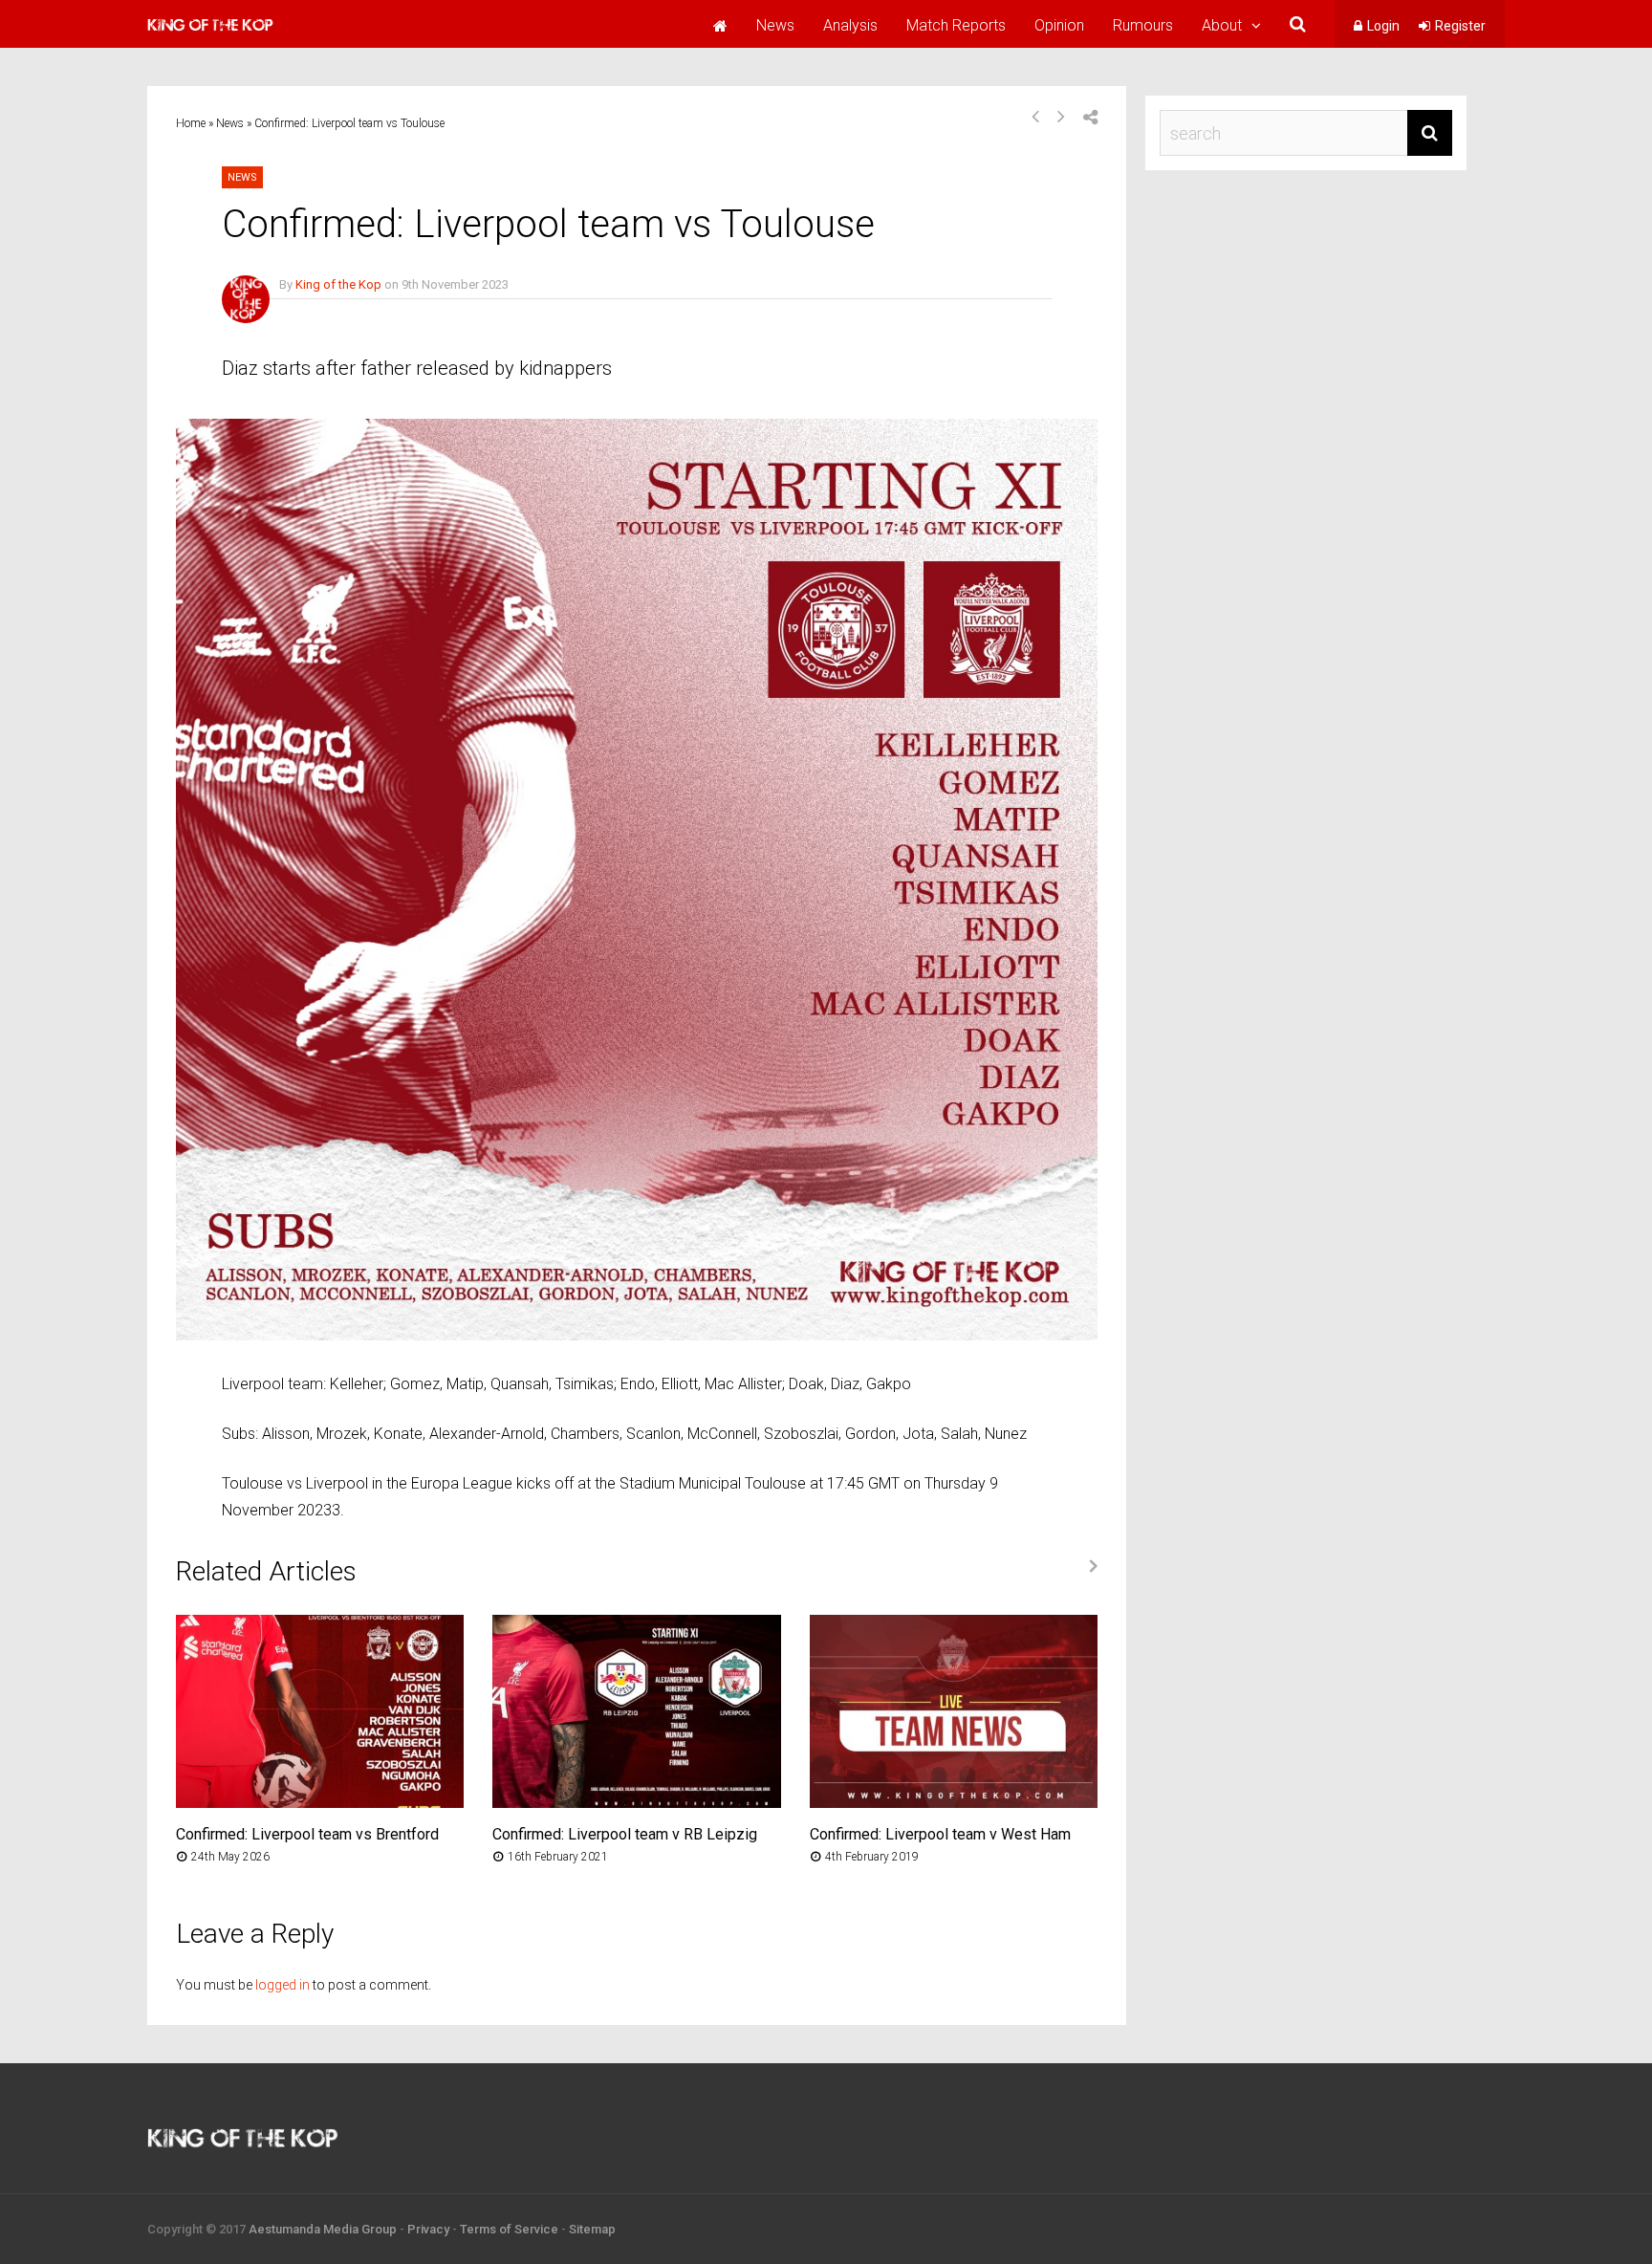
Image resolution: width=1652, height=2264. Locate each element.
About (1222, 25)
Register (1460, 26)
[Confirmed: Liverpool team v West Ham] (954, 1803)
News (775, 25)
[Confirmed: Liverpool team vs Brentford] (320, 1803)
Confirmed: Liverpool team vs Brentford (307, 1834)
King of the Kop (338, 284)
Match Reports (956, 25)
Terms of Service (509, 2229)
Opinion (1059, 25)
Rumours (1143, 25)
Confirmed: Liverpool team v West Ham (940, 1834)
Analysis (850, 25)
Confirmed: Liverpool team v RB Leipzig (625, 1834)
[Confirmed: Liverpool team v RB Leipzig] (636, 1803)
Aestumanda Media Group (323, 2229)
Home (191, 123)
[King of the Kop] (210, 33)
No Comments (319, 312)
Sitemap (592, 2229)
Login (1383, 26)
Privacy (428, 2229)
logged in (283, 1985)
